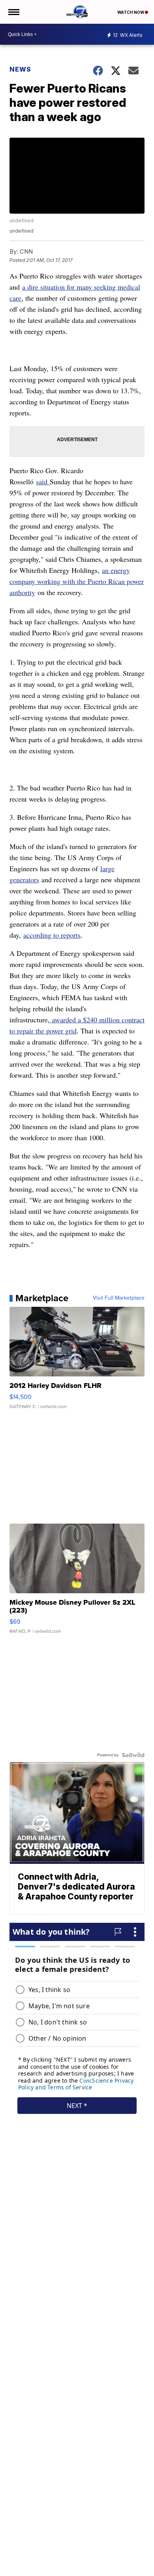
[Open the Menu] (13, 12)
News (20, 69)
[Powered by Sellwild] (133, 1755)
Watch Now (131, 12)
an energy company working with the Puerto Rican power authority (77, 581)
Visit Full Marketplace (119, 1298)
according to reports (52, 935)
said (43, 481)
